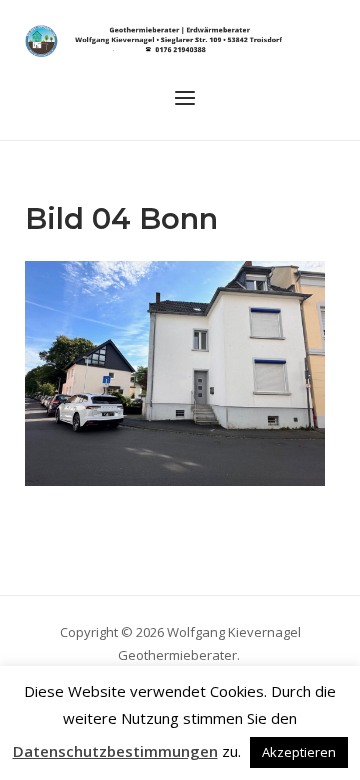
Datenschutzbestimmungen (115, 751)
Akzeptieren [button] (299, 752)
